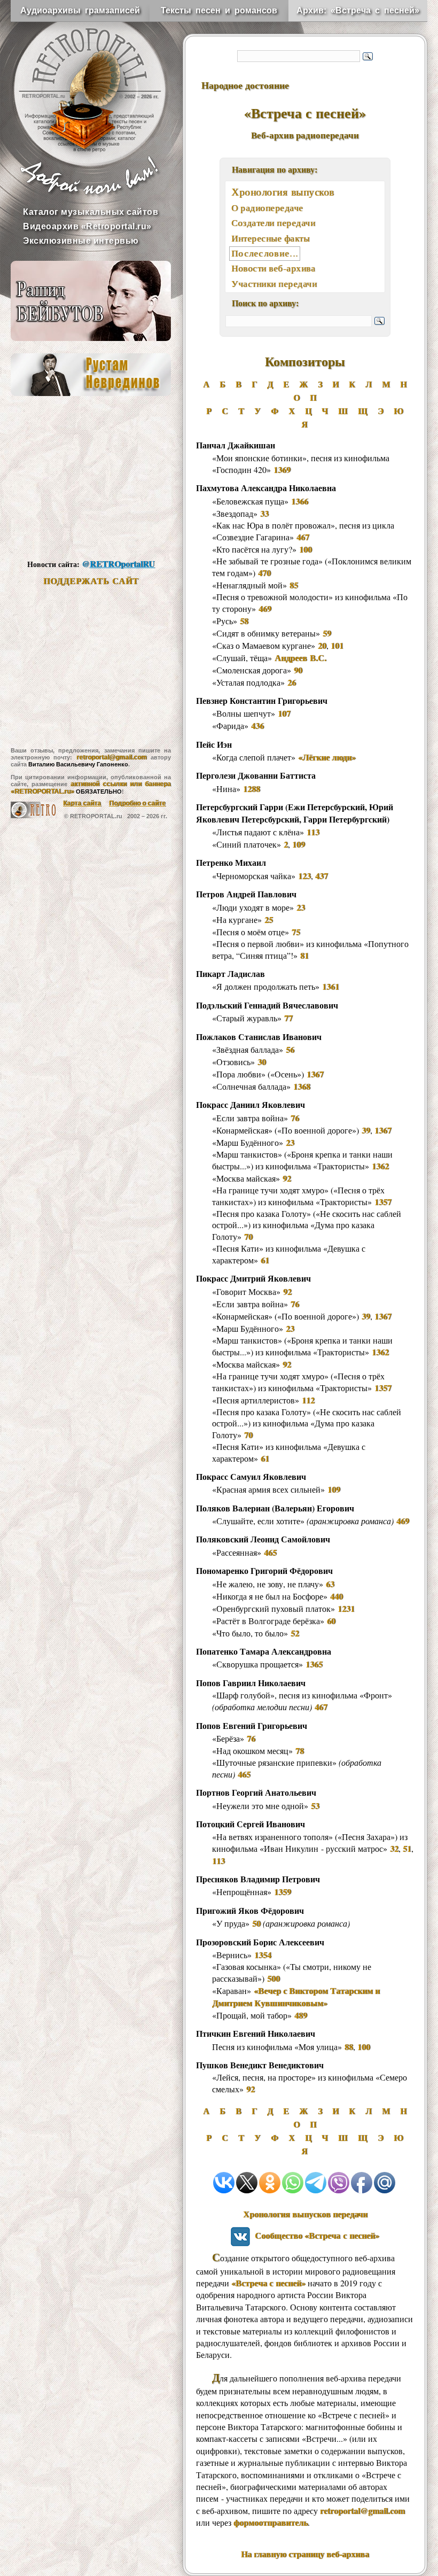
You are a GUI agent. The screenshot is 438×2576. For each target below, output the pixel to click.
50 (256, 1923)
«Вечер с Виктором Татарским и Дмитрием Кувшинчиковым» (296, 1997)
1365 (314, 1664)
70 (248, 1236)
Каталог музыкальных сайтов (91, 212)
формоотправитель (271, 2522)
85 (294, 585)
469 (265, 608)
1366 (300, 501)
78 (300, 1751)
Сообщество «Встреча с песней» (315, 2235)
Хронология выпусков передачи (305, 2214)
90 (298, 670)
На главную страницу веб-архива (305, 2554)
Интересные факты (270, 238)
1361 (331, 986)
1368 (302, 1086)
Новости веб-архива (273, 268)
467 (303, 537)
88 (349, 2047)
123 (304, 876)
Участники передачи (274, 284)
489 (301, 2015)
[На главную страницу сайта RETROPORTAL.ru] (80, 80)
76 (295, 1118)
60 (331, 1621)
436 (257, 726)
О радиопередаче (267, 208)
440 (337, 1596)
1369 (282, 470)
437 (322, 876)
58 (244, 621)
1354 (263, 1955)
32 (394, 1848)
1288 (252, 789)
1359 (283, 1892)
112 (308, 1400)
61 (265, 1260)
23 (301, 907)
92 (287, 1178)
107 (284, 713)
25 (269, 920)
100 (306, 549)
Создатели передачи (273, 223)
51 (407, 1848)
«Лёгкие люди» (327, 757)
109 (299, 844)
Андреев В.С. (300, 658)
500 (273, 1978)
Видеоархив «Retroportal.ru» (87, 226)
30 (262, 1062)
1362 (380, 1166)
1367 (315, 1074)
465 (270, 1552)
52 (295, 1633)
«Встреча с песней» (268, 2283)
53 (315, 1806)
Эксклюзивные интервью (81, 241)
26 (292, 682)
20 (322, 645)
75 (296, 932)
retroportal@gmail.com (112, 757)
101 (337, 645)
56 (290, 1049)
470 (264, 573)
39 (366, 1130)
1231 (346, 1608)
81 (304, 955)
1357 (383, 1202)
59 (327, 633)
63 (330, 1584)
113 (313, 832)
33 (264, 513)
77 (288, 1018)
